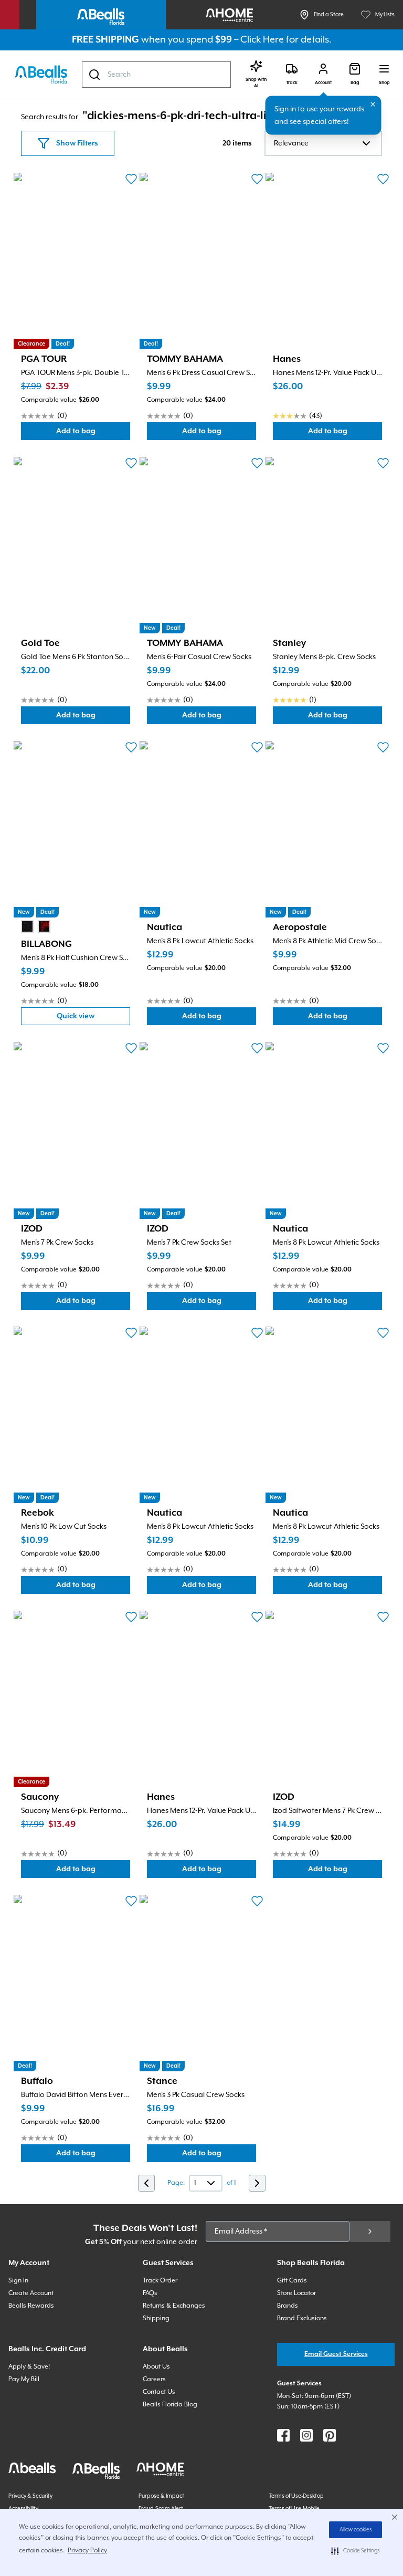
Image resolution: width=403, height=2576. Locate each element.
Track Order (160, 2281)
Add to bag (93, 434)
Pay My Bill (24, 2379)
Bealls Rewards (31, 2306)
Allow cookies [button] (356, 2530)
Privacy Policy (87, 2551)
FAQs (150, 2293)
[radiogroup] (36, 926)
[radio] (27, 926)
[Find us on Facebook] (283, 2435)
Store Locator (296, 2293)
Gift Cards (292, 2281)
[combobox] (156, 75)
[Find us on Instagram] (306, 2435)
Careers (154, 2379)
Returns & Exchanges (174, 2306)
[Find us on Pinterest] (330, 2435)
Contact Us (159, 2392)
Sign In (18, 2281)
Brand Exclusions (302, 2318)
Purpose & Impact (161, 2496)
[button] (356, 2551)
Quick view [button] (93, 1019)
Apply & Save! (29, 2367)
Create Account (31, 2293)
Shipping (156, 2318)
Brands (288, 2306)
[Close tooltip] (373, 105)
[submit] (370, 2231)
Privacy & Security (30, 2496)
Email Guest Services (336, 2354)
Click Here (262, 40)
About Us (156, 2367)
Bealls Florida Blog (170, 2405)
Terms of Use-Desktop (296, 2496)
